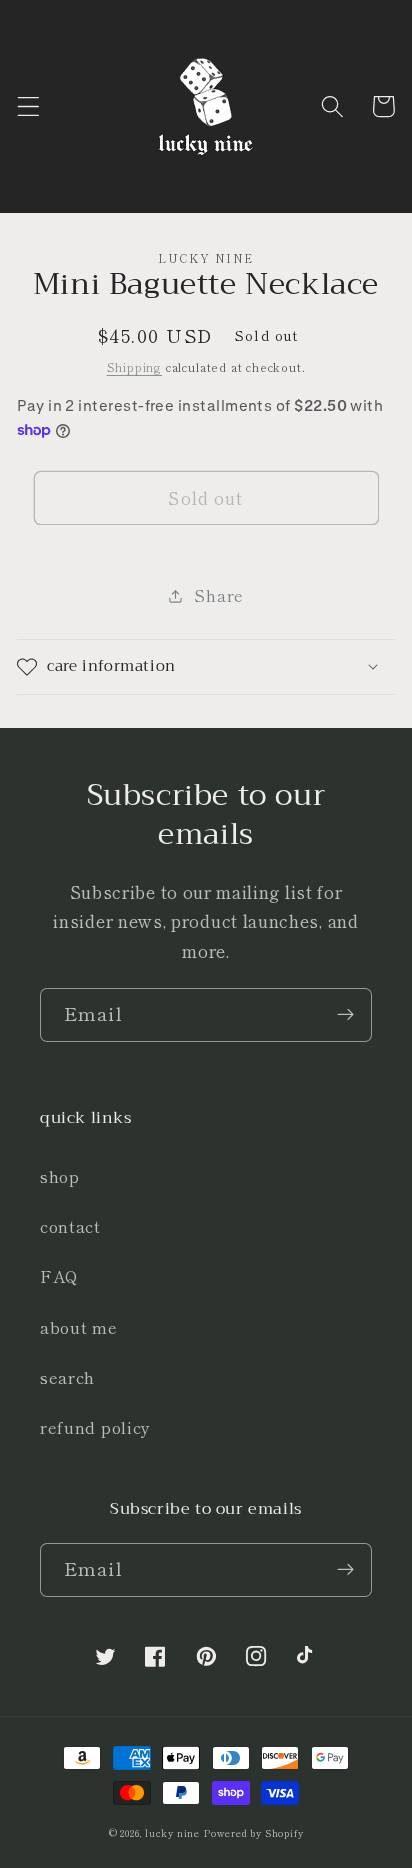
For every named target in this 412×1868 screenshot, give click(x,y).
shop (60, 1176)
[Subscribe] (345, 1015)
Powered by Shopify (254, 1833)
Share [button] (218, 595)
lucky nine (172, 1833)
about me (79, 1327)
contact (70, 1226)
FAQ (59, 1276)
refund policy (95, 1427)
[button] (28, 106)
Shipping (134, 367)
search (67, 1377)
